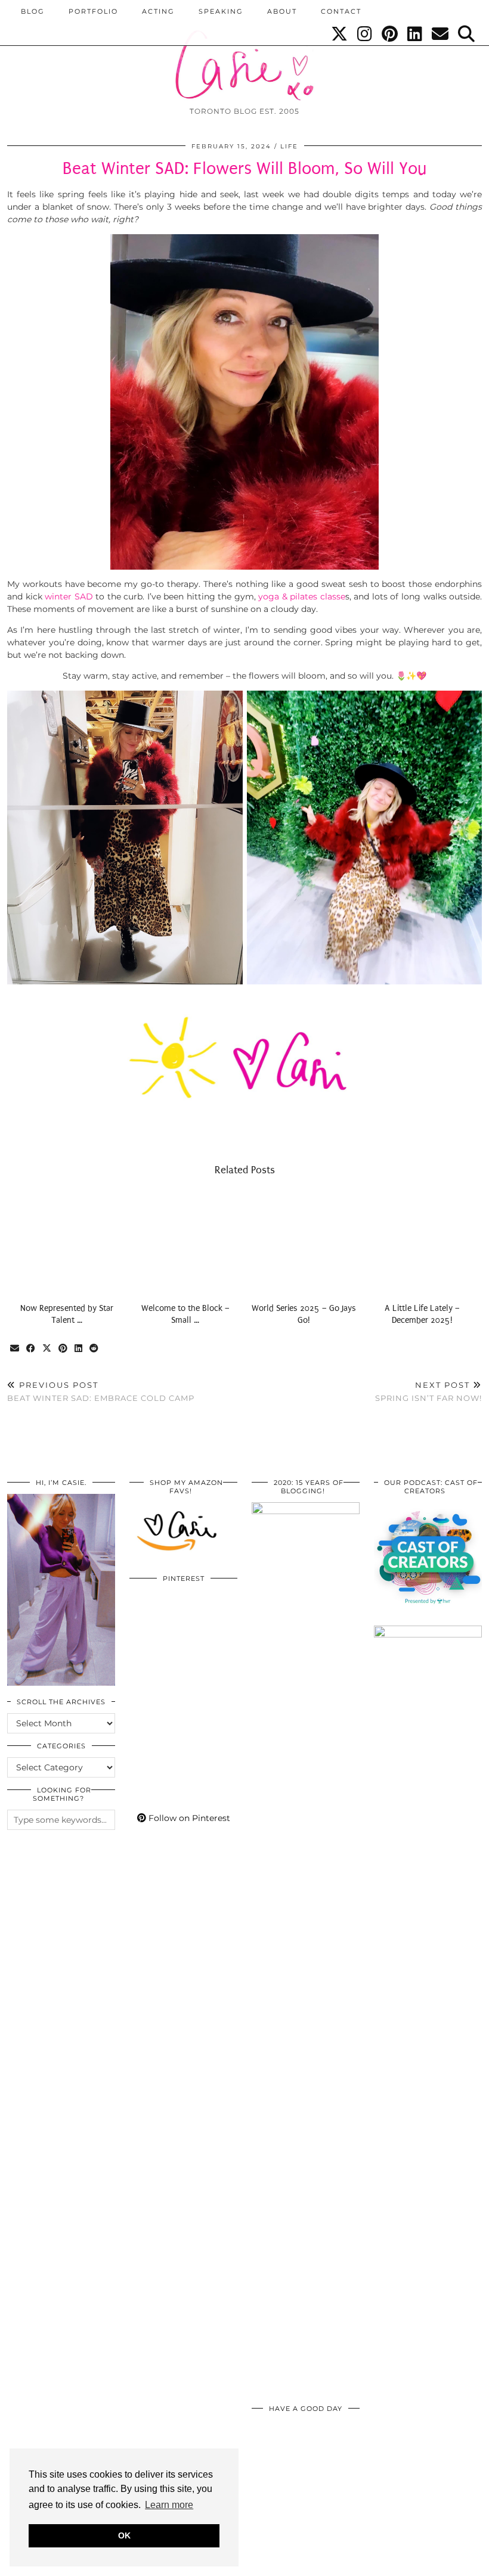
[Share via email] (15, 1349)
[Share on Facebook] (31, 1349)
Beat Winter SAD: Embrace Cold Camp (101, 1392)
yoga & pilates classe (302, 596)
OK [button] (124, 2535)
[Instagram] (365, 34)
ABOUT (282, 11)
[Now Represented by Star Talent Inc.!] (66, 1242)
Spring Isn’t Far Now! (428, 1392)
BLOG (33, 11)
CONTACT (341, 11)
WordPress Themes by (418, 2563)
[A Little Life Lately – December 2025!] (423, 1242)
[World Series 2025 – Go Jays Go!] (304, 1242)
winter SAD (69, 596)
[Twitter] (340, 34)
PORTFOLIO (93, 11)
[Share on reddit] (95, 1349)
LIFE (289, 146)
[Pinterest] (390, 34)
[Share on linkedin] (79, 1349)
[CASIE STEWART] (244, 55)
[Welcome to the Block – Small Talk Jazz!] (185, 1242)
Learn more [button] (169, 2505)
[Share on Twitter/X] (47, 1349)
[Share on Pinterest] (64, 1349)
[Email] (441, 34)
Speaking (221, 11)
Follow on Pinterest (188, 1818)
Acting (158, 11)
